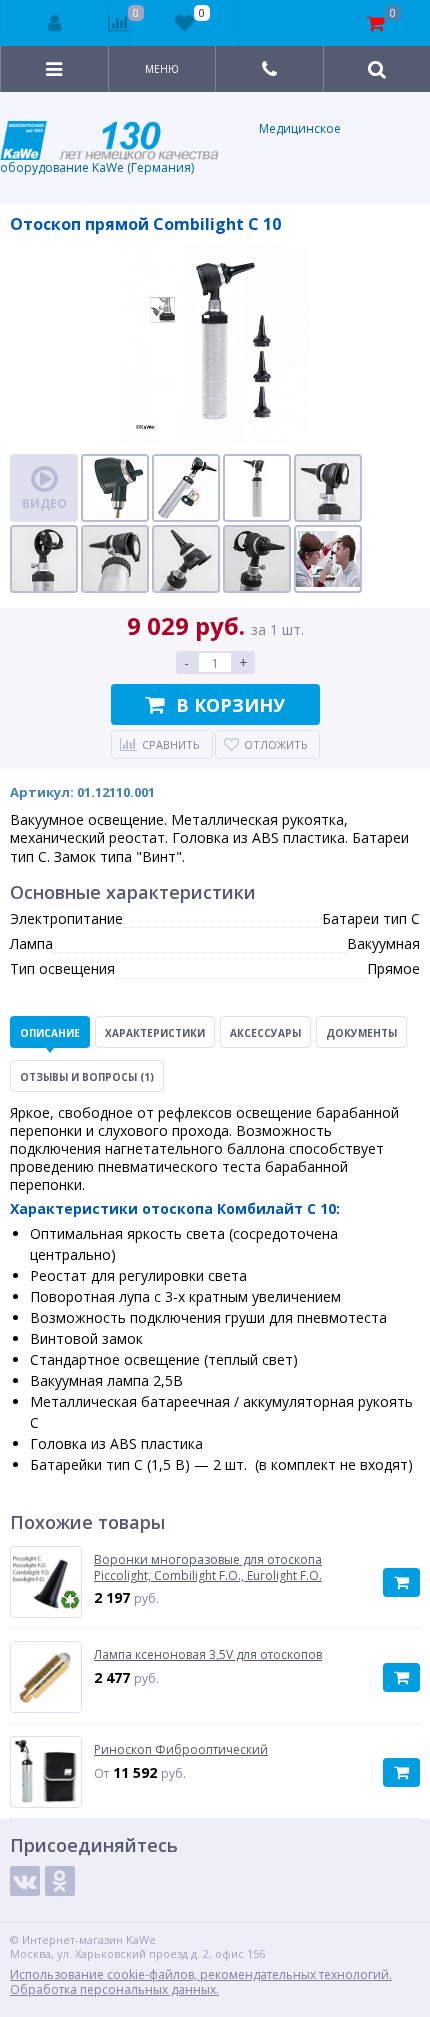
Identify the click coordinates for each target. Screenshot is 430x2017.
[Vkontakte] (25, 1881)
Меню (162, 69)
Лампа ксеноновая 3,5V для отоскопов (208, 1655)
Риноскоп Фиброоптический (181, 1750)
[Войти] (55, 23)
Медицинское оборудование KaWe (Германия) (170, 148)
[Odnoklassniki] (60, 1881)
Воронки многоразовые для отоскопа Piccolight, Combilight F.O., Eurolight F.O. (208, 1567)
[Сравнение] (119, 23)
